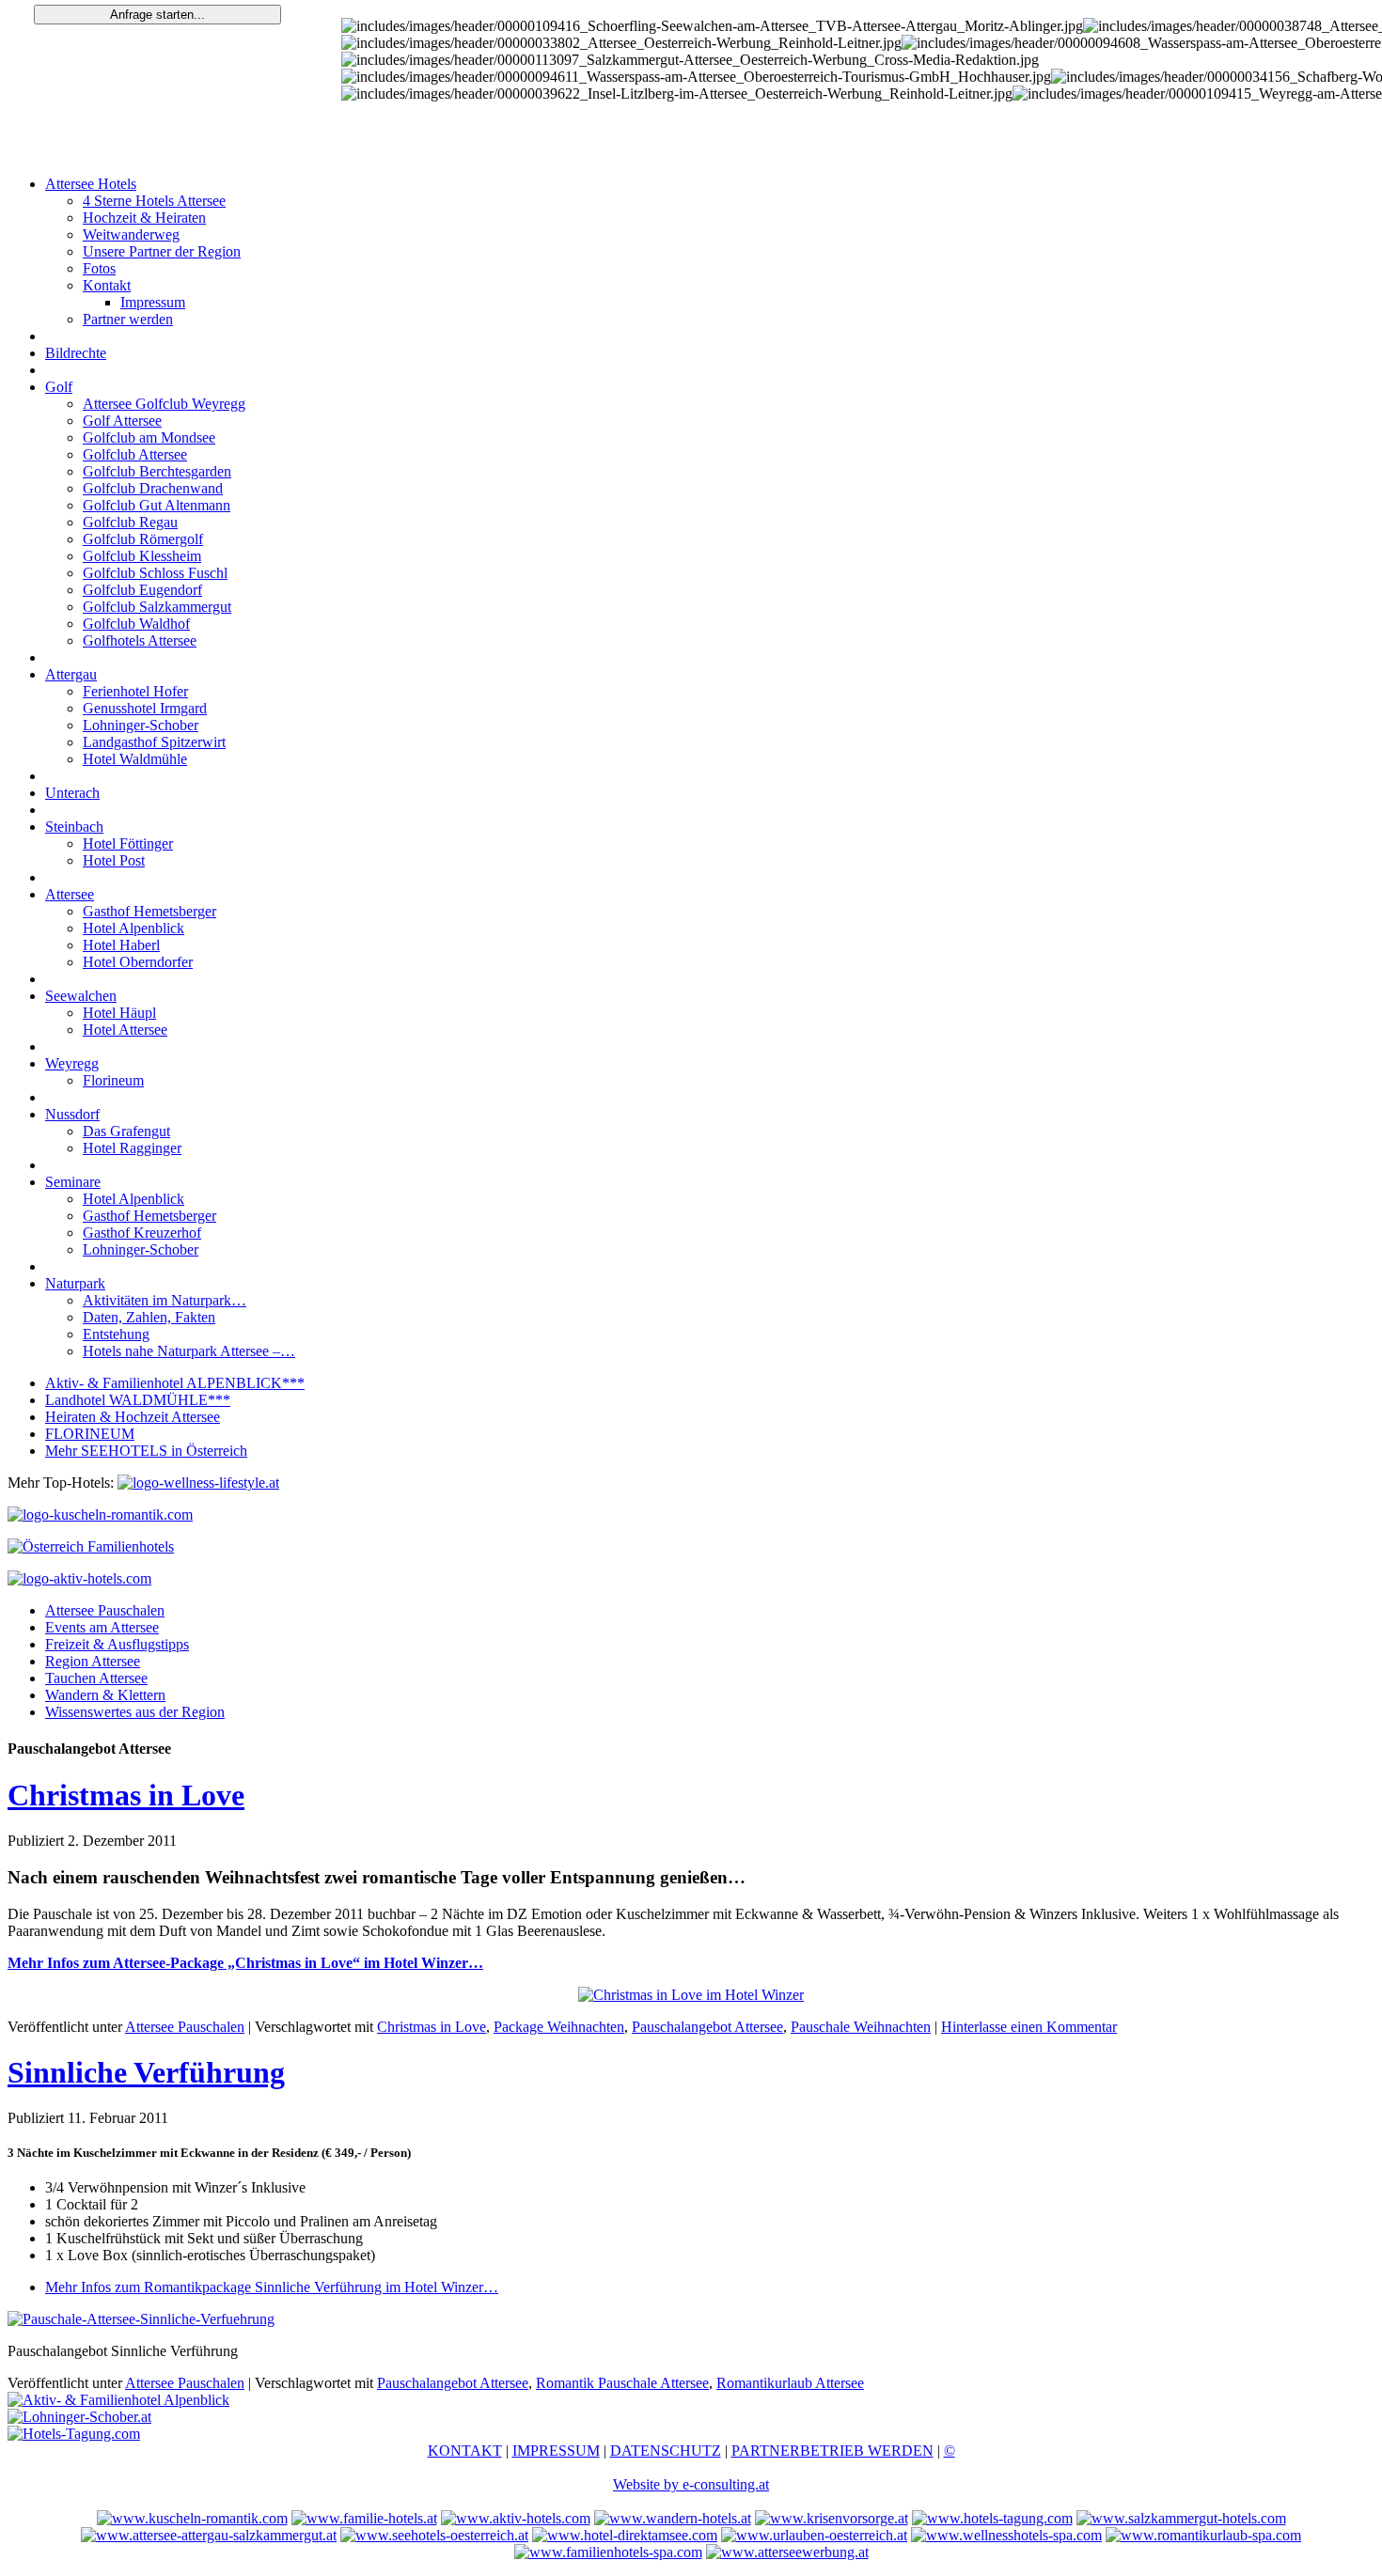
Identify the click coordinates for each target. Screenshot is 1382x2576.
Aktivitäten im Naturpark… (165, 1300)
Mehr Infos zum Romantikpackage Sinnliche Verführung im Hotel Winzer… (272, 2287)
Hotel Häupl (119, 1013)
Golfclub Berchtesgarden (157, 471)
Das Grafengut (126, 1131)
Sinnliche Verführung (146, 2072)
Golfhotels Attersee (140, 640)
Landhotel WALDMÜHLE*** (138, 1400)
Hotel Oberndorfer (138, 962)
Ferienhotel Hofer (135, 691)
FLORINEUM (90, 1434)
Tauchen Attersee (96, 1678)
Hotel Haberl (121, 945)
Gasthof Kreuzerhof (142, 1233)
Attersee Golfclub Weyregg (164, 404)
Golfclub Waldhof (136, 624)
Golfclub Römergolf (143, 539)
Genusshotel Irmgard (145, 708)
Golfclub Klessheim (142, 556)
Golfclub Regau (130, 522)
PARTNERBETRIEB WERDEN (832, 2451)
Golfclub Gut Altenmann (157, 505)
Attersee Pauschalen (105, 1610)
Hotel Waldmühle (135, 759)
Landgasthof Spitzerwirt (154, 742)
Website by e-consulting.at (691, 2484)
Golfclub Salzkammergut (157, 607)
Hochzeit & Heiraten (144, 218)
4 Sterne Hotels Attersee (154, 201)
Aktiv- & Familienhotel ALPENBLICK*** (175, 1383)
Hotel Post (114, 860)
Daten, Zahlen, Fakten (149, 1317)
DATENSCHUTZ (666, 2451)
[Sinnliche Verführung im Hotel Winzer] (141, 2319)
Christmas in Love (126, 1795)
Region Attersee (93, 1661)
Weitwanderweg (131, 234)
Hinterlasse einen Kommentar (1029, 2027)
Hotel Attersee (125, 1030)
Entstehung (116, 1334)
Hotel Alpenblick (133, 928)
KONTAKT (465, 2451)
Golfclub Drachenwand (153, 488)
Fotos (99, 268)
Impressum (153, 302)
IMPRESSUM (556, 2451)
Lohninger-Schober (141, 725)
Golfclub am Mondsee (149, 437)
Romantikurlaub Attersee (790, 2383)
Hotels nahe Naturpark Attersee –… (189, 1351)
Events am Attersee (102, 1627)
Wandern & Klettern (105, 1695)
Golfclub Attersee (135, 454)
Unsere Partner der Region (162, 251)
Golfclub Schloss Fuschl (155, 573)
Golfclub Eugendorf (142, 590)
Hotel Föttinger (128, 843)
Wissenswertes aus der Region (135, 1712)
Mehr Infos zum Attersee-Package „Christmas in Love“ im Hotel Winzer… (245, 1963)
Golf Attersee (122, 421)
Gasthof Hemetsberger (149, 911)
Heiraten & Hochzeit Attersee (133, 1417)
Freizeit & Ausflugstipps (117, 1644)
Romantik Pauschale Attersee (622, 2383)
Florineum (113, 1080)
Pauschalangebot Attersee (707, 2027)
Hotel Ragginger (132, 1148)
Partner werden (128, 319)
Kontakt (107, 285)
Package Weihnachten (559, 2027)
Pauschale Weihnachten (861, 2027)
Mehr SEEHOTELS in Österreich (146, 1451)
